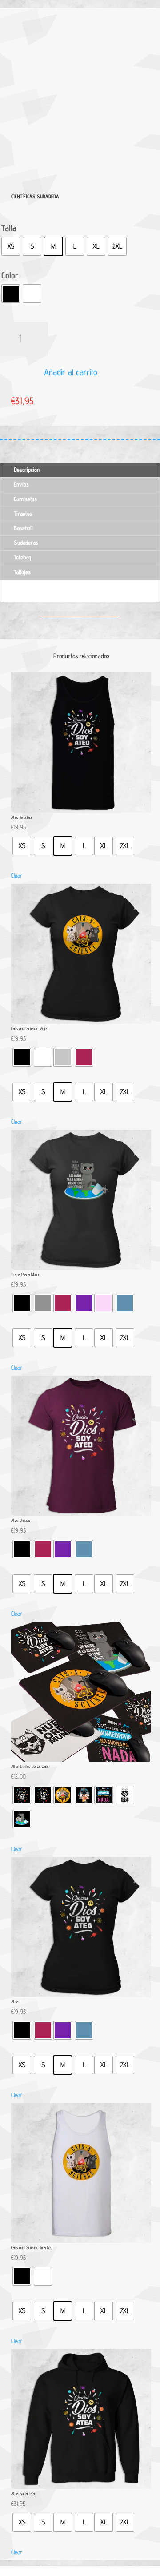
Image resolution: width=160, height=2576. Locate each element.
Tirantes (23, 514)
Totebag (22, 557)
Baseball (23, 528)
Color (10, 275)
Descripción (27, 470)
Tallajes (22, 572)
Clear (17, 876)
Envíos (21, 484)
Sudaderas (26, 543)
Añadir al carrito (71, 372)
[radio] (11, 246)
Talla (9, 228)
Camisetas (25, 499)
